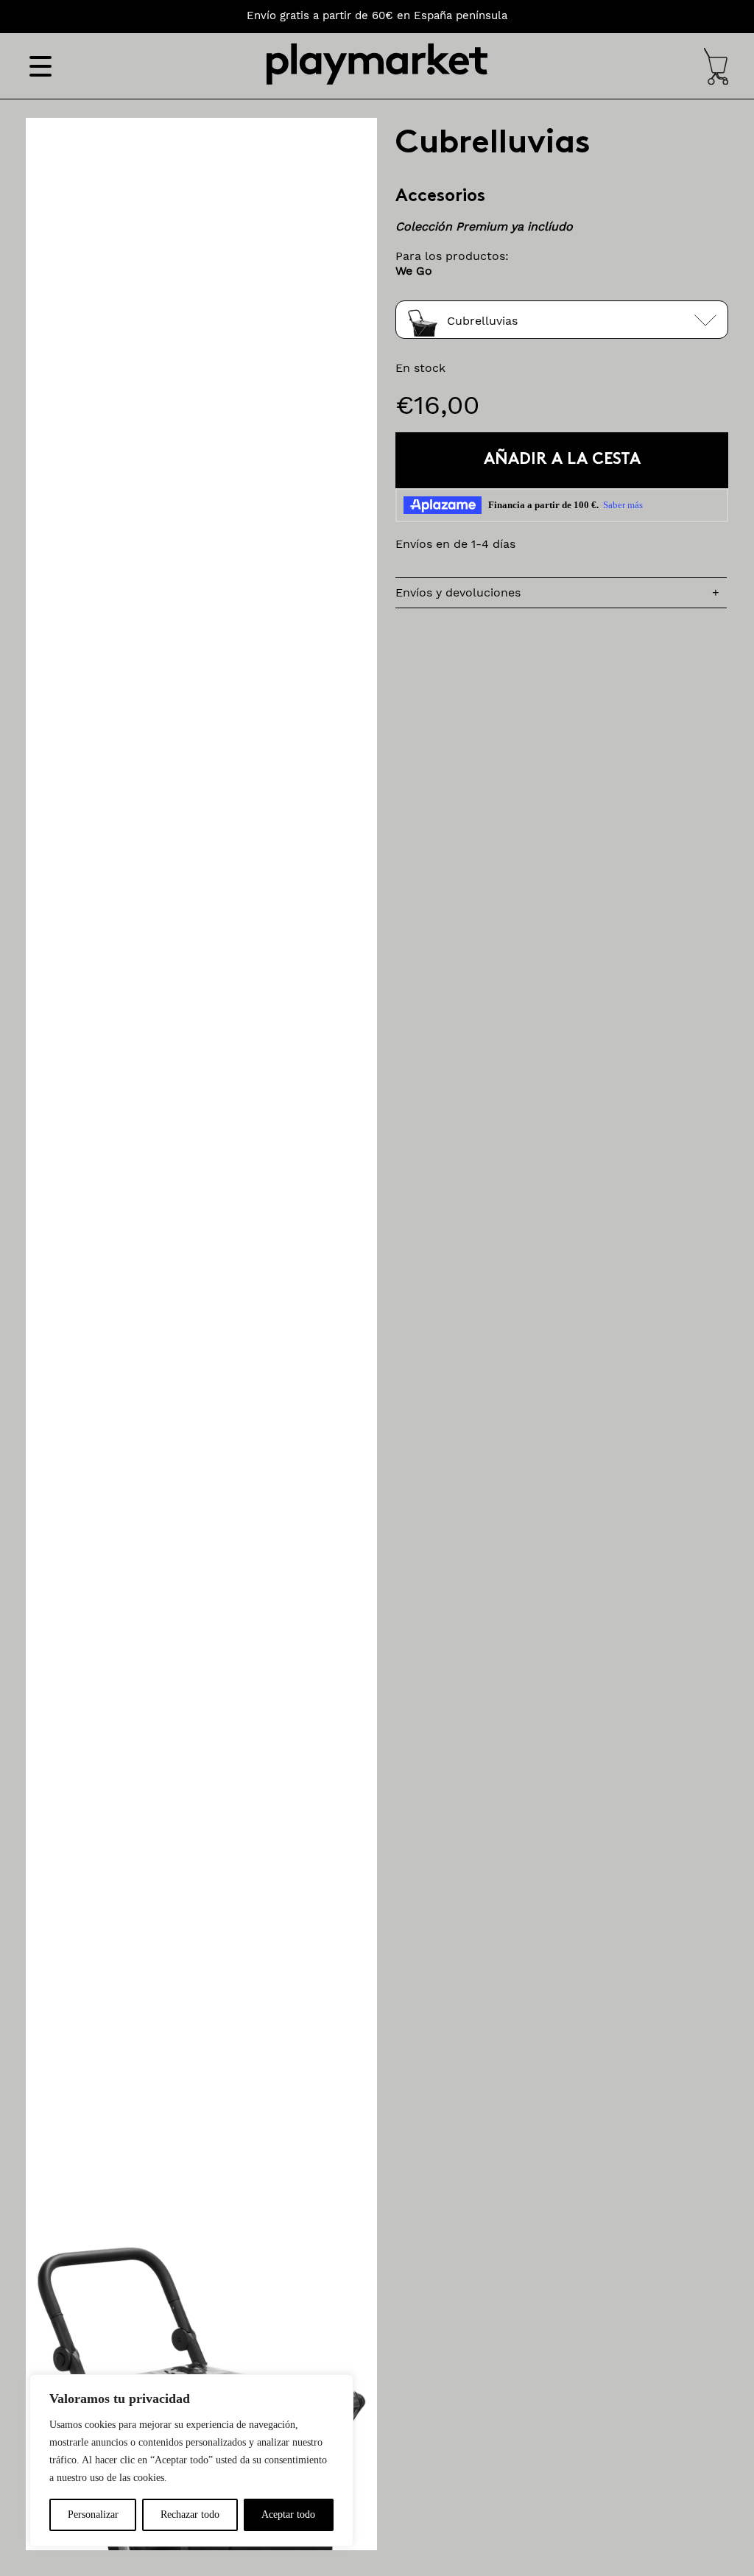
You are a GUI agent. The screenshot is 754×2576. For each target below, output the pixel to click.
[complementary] (191, 2460)
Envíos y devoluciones (458, 592)
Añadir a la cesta (562, 460)
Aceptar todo (288, 2515)
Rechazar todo (190, 2515)
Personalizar (93, 2515)
